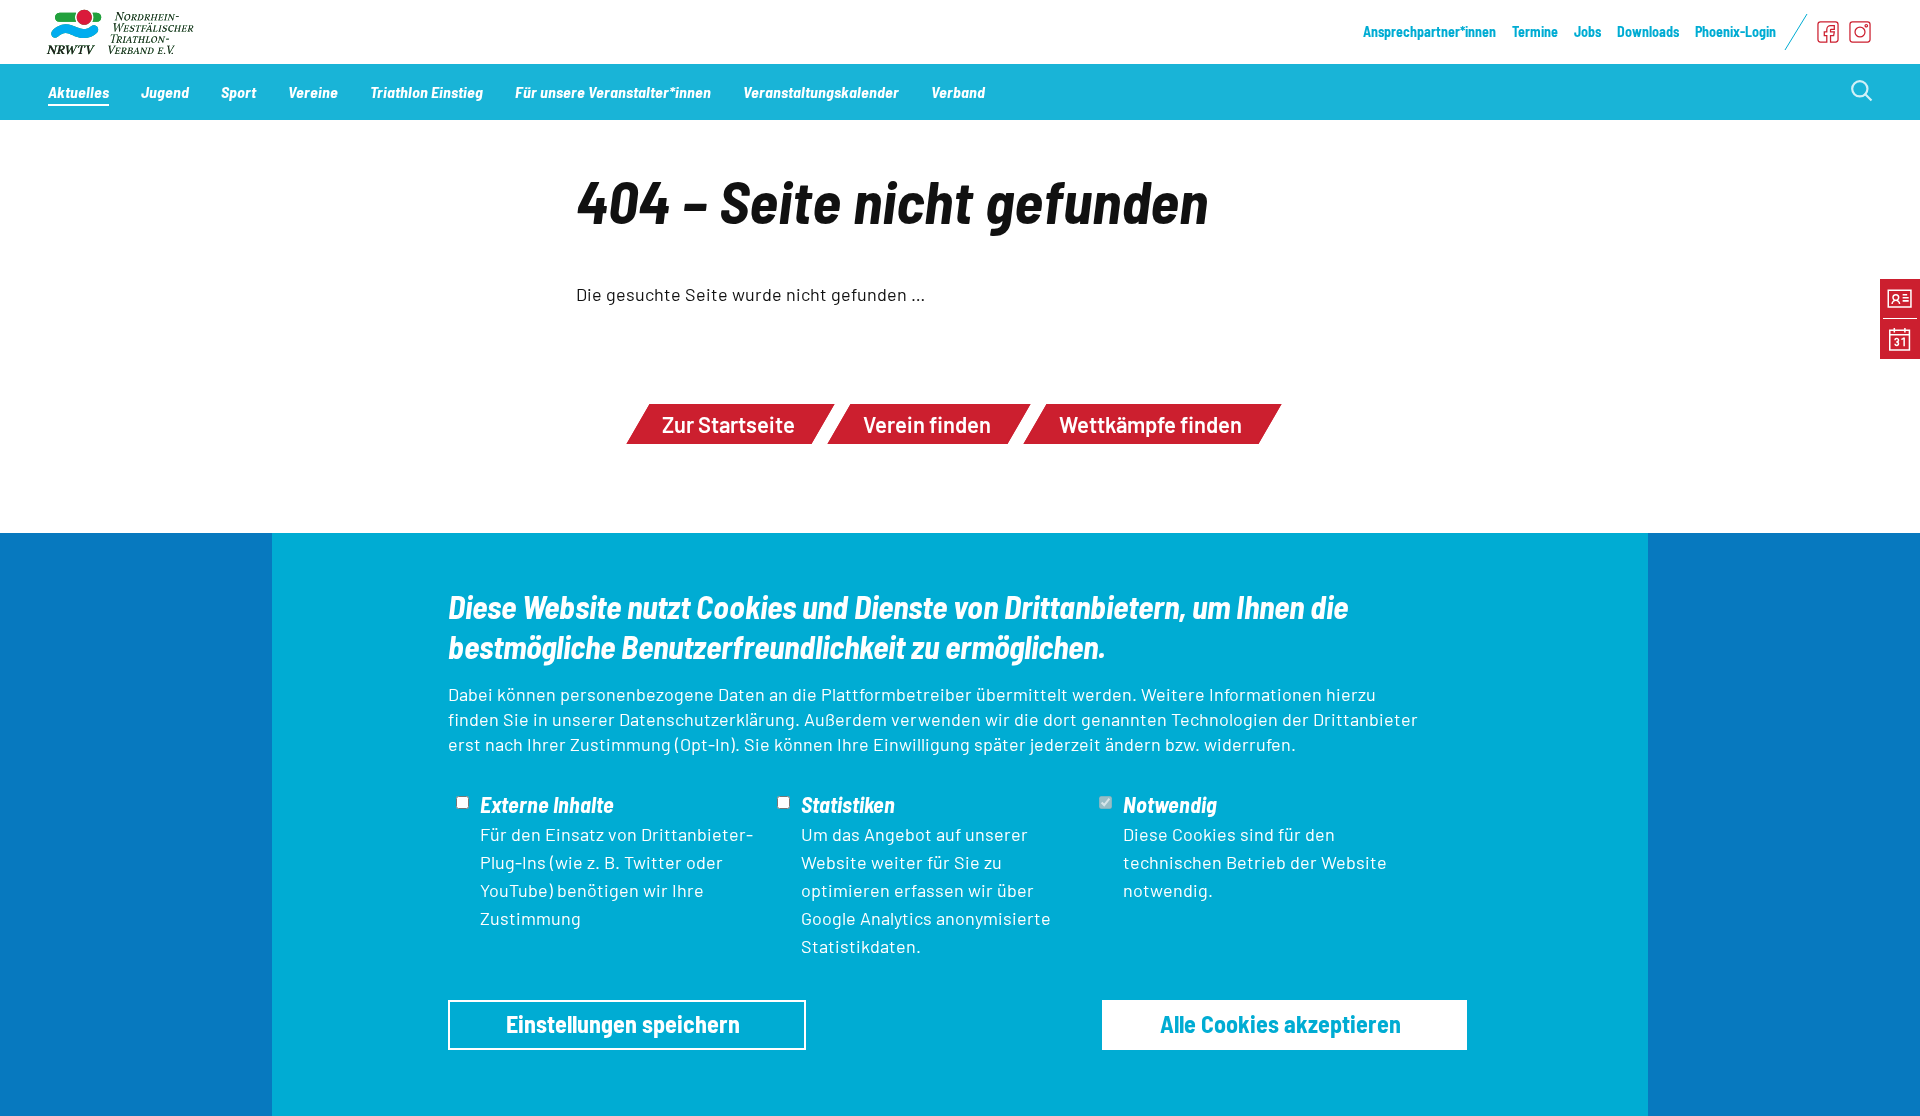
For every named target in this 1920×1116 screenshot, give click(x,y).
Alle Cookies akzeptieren (1280, 1023)
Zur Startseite (728, 424)
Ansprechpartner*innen (1429, 31)
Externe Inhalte (547, 804)
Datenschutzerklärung (707, 719)
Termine (1535, 31)
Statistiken (848, 804)
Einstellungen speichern (623, 1023)
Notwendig (1170, 804)
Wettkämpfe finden (1150, 424)
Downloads (1648, 31)
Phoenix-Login (1735, 31)
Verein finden (927, 424)
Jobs (1587, 31)
